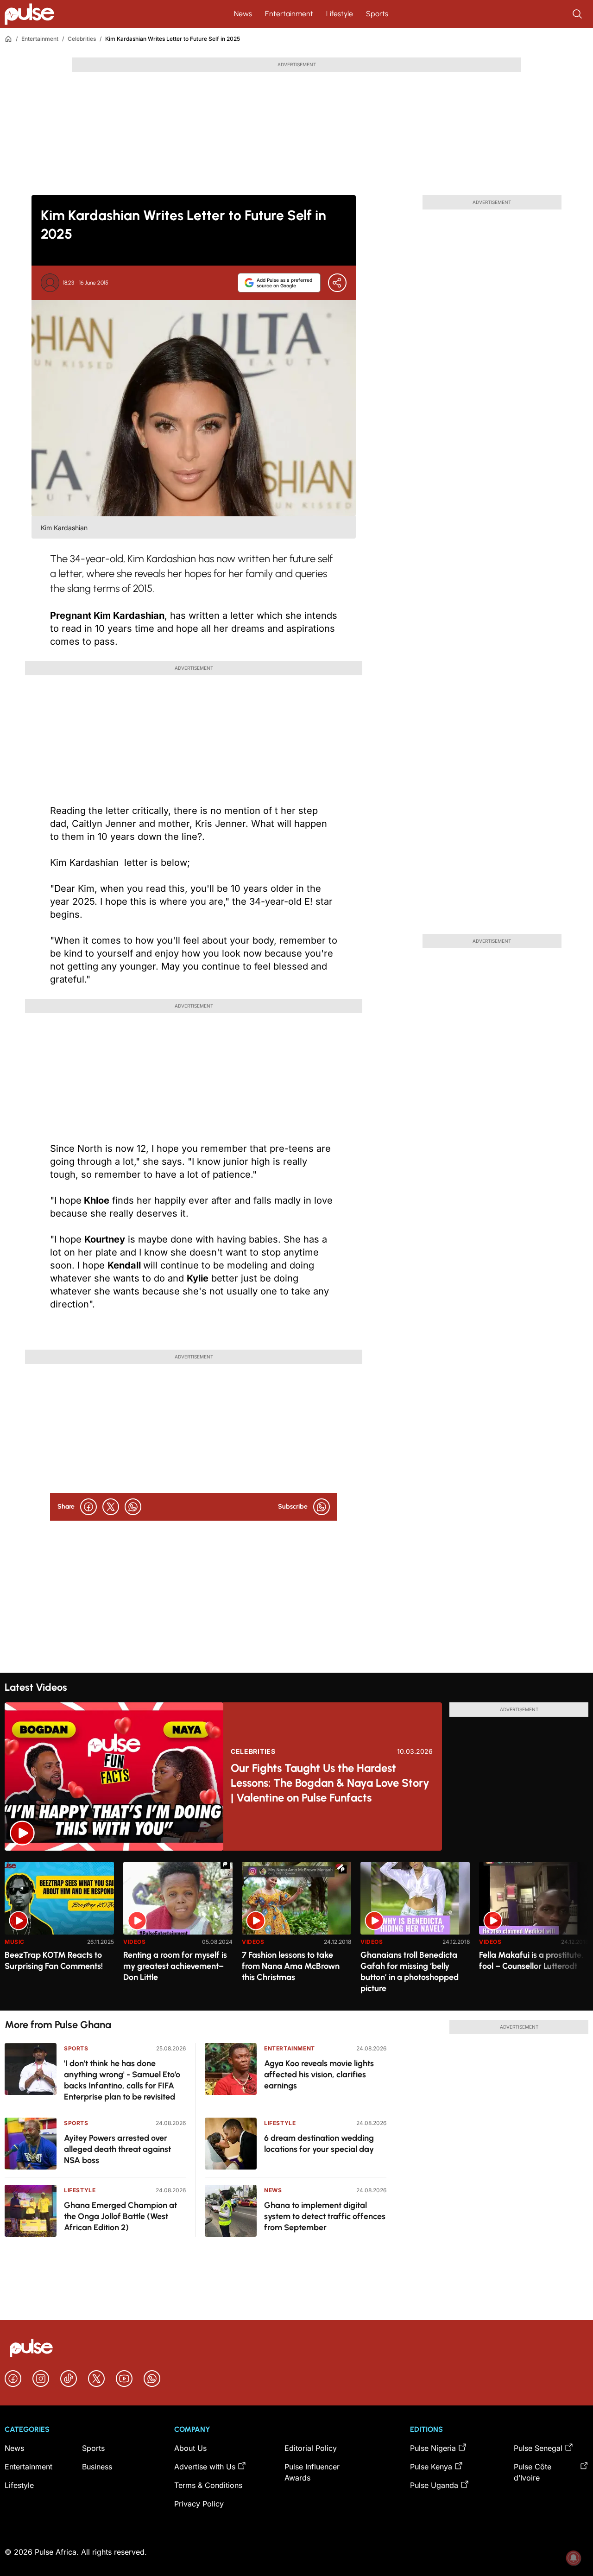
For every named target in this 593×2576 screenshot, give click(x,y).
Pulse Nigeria (433, 2448)
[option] (59, 1932)
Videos (135, 1942)
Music (15, 1942)
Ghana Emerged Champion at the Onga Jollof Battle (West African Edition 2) (120, 2216)
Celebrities (82, 39)
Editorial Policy (311, 2448)
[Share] (337, 283)
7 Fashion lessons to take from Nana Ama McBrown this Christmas (291, 1966)
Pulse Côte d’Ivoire (533, 2472)
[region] (296, 1931)
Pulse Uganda (434, 2485)
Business (97, 2467)
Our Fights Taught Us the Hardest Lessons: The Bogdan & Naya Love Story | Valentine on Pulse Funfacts (330, 1783)
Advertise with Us (205, 2467)
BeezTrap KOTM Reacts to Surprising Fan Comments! (54, 1961)
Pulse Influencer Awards (312, 2472)
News (243, 14)
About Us (190, 2448)
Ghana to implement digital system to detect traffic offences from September (325, 2216)
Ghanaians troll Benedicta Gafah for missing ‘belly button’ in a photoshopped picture (410, 1972)
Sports (377, 14)
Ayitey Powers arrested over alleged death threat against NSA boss (117, 2149)
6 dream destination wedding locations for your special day (319, 2144)
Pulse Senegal (538, 2448)
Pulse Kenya (431, 2467)
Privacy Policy (199, 2504)
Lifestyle (340, 14)
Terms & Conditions (208, 2485)
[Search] (578, 14)
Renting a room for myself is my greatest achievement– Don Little (175, 1966)
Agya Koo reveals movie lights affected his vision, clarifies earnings (319, 2075)
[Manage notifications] (574, 2558)
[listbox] (296, 1931)
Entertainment (289, 14)
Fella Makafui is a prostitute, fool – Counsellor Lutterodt (531, 1961)
